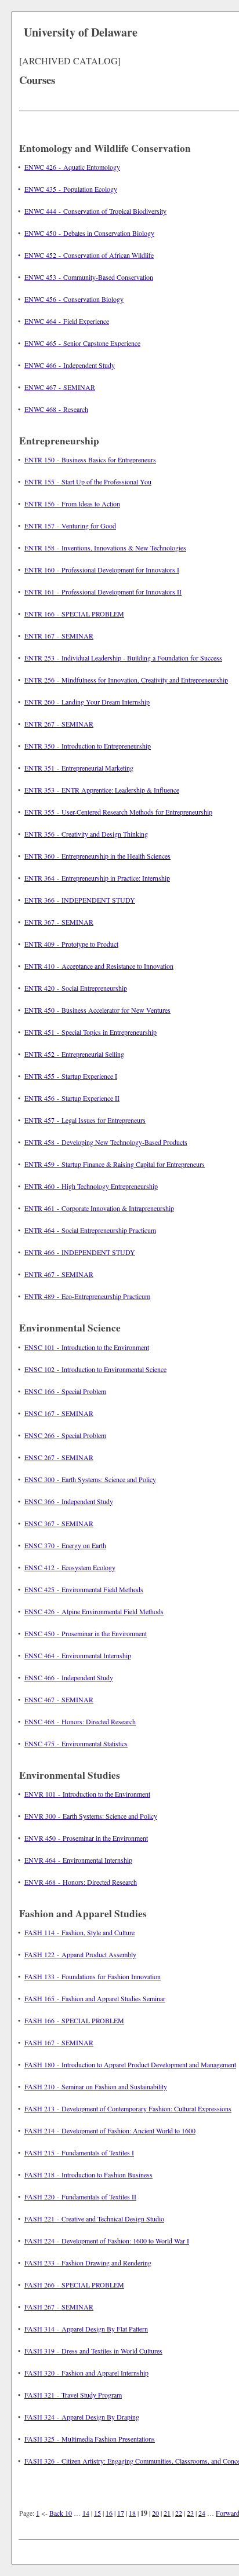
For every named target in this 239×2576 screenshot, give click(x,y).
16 (109, 2513)
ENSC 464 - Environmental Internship (78, 1655)
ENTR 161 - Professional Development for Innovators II (103, 592)
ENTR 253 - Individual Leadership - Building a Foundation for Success (123, 658)
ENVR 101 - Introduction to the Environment (87, 1794)
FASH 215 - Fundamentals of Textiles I (79, 2152)
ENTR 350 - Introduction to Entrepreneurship (88, 746)
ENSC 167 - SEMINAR (59, 1413)
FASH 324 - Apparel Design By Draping (82, 2417)
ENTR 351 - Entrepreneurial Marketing (79, 768)
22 (179, 2513)
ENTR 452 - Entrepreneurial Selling (74, 1054)
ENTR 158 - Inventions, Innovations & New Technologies (105, 548)
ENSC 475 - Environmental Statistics (76, 1743)
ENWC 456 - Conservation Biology (74, 299)
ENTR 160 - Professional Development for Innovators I (102, 570)
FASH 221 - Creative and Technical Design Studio (94, 2219)
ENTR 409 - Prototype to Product (71, 944)
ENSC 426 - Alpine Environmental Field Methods (94, 1611)
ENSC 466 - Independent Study (69, 1677)
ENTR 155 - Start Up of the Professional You (88, 481)
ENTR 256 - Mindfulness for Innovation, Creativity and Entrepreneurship (126, 680)
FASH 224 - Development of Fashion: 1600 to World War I (107, 2241)
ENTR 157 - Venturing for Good (70, 526)
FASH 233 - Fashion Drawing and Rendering (88, 2263)
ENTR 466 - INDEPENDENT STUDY (80, 1252)
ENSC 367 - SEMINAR (59, 1523)
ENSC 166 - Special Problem (65, 1391)
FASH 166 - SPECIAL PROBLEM (74, 2020)
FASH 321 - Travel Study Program (73, 2395)
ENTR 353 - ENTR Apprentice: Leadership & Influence (102, 790)
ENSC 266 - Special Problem (65, 1435)
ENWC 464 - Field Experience (67, 321)
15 (97, 2513)
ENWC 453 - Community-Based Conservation (89, 277)
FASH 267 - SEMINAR (59, 2307)
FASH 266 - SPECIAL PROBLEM (74, 2285)
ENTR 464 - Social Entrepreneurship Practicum (90, 1230)
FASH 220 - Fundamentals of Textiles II (80, 2196)
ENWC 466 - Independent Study (70, 365)
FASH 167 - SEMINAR (59, 2042)
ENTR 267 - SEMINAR (59, 724)
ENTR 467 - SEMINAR (59, 1274)
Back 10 (61, 2513)
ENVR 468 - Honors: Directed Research (81, 1882)
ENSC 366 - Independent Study (69, 1501)
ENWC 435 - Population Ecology (71, 189)
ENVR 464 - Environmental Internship (78, 1860)
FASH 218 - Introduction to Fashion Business (88, 2174)
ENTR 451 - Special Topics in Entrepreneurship (90, 1032)
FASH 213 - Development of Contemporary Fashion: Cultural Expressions (128, 2108)
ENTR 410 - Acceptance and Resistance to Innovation (99, 966)
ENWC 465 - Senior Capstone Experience (82, 343)
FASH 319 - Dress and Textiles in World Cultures (93, 2351)
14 (86, 2513)
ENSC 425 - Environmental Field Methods (84, 1589)
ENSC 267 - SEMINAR (59, 1457)
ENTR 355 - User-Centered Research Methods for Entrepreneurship (118, 812)
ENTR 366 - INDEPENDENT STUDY (80, 900)
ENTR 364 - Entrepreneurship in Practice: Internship (97, 878)
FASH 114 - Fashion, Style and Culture (79, 1932)
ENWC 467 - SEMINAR (60, 387)
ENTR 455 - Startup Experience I (71, 1076)
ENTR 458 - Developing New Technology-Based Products (106, 1142)
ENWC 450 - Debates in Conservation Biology (89, 233)
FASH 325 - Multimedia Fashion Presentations (90, 2439)
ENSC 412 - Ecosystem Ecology (70, 1567)
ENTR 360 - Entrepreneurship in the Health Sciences (97, 856)
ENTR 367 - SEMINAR (59, 922)
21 (167, 2513)
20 (155, 2513)
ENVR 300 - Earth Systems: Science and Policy (91, 1816)
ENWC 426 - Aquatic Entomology (72, 167)
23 (190, 2513)
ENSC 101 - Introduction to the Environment (87, 1347)
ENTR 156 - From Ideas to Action (72, 503)
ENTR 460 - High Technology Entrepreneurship (91, 1186)
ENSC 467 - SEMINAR (59, 1699)
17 (121, 2513)
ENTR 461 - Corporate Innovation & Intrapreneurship (99, 1208)
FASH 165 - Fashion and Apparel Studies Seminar (95, 1998)
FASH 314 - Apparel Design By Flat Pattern (86, 2329)
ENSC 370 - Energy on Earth (65, 1545)
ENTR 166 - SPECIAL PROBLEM (74, 614)
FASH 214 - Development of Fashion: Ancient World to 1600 (110, 2130)
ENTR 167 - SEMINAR (59, 636)
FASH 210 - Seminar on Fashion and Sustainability (96, 2086)
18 (132, 2513)
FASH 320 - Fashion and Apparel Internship (86, 2373)
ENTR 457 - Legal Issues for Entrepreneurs (85, 1120)
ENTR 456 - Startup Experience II (72, 1098)
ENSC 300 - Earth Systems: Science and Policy (90, 1479)
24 (202, 2513)
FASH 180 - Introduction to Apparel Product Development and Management (130, 2064)
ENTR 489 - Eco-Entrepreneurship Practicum (87, 1296)
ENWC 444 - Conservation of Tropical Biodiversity (95, 211)
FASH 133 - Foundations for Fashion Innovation (93, 1976)
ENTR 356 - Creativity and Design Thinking (86, 834)
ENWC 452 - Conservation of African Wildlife (89, 255)
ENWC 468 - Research (56, 409)
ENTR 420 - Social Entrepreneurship (76, 988)
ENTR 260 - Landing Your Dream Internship (87, 702)
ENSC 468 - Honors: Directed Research (80, 1721)
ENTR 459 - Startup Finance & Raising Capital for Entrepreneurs (115, 1164)
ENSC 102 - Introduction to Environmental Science (95, 1369)
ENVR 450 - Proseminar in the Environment (86, 1838)
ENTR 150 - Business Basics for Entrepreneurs (90, 459)
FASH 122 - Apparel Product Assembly (80, 1954)
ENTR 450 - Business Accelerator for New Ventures (97, 1010)
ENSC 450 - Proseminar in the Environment (86, 1633)
